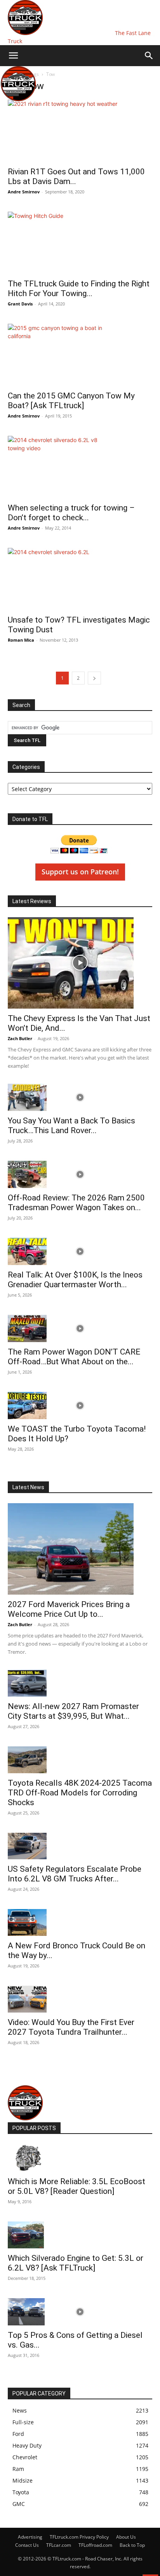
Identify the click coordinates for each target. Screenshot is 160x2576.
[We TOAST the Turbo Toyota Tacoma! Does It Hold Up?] (80, 1406)
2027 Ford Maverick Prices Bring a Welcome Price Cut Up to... (69, 1609)
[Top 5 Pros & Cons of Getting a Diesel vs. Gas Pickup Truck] (80, 2312)
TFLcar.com (59, 2545)
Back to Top (132, 2545)
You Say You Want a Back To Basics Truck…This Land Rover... (71, 1126)
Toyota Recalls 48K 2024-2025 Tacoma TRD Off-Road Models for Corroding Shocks (80, 1793)
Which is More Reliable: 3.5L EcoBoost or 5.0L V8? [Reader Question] (77, 2186)
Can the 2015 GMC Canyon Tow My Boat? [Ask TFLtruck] (71, 401)
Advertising (30, 2537)
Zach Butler (20, 1038)
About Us (126, 2537)
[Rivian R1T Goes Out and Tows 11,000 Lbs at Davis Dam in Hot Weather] (80, 131)
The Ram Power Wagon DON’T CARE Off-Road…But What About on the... (74, 1357)
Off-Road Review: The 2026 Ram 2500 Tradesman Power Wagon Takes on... (76, 1203)
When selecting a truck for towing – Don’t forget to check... (71, 513)
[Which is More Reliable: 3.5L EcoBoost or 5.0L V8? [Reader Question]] (80, 2158)
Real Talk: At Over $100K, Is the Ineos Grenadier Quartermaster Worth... (75, 1280)
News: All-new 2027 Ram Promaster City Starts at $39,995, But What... (73, 1711)
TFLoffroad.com (95, 2545)
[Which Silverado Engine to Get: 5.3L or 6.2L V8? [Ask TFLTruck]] (80, 2235)
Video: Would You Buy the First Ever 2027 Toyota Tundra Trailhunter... (71, 2027)
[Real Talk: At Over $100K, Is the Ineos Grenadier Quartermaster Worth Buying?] (80, 1251)
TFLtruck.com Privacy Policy (79, 2537)
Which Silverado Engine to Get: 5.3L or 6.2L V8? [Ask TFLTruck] (76, 2263)
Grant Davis (20, 304)
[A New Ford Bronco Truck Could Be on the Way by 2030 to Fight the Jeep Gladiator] (80, 1922)
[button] (13, 56)
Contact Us (27, 2545)
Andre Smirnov (24, 192)
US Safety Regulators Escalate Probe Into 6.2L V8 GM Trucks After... (75, 1874)
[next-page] (94, 678)
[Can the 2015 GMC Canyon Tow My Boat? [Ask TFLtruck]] (80, 355)
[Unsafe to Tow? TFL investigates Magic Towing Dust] (80, 579)
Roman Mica (21, 640)
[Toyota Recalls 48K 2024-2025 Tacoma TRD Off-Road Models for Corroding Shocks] (80, 1760)
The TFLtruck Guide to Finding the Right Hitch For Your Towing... (79, 289)
